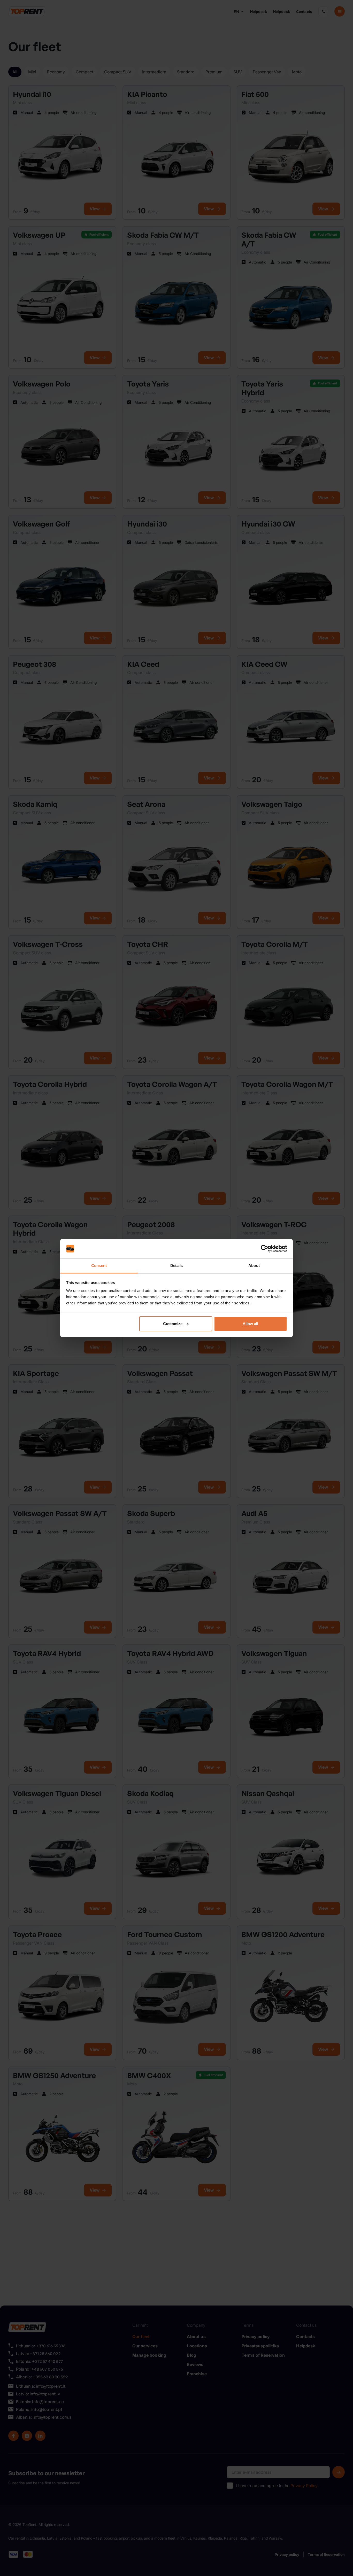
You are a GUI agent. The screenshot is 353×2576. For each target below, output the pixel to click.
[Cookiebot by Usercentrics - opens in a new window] (264, 1249)
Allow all (250, 1324)
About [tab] (254, 1266)
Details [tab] (177, 1266)
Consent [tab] (99, 1266)
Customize (173, 1324)
